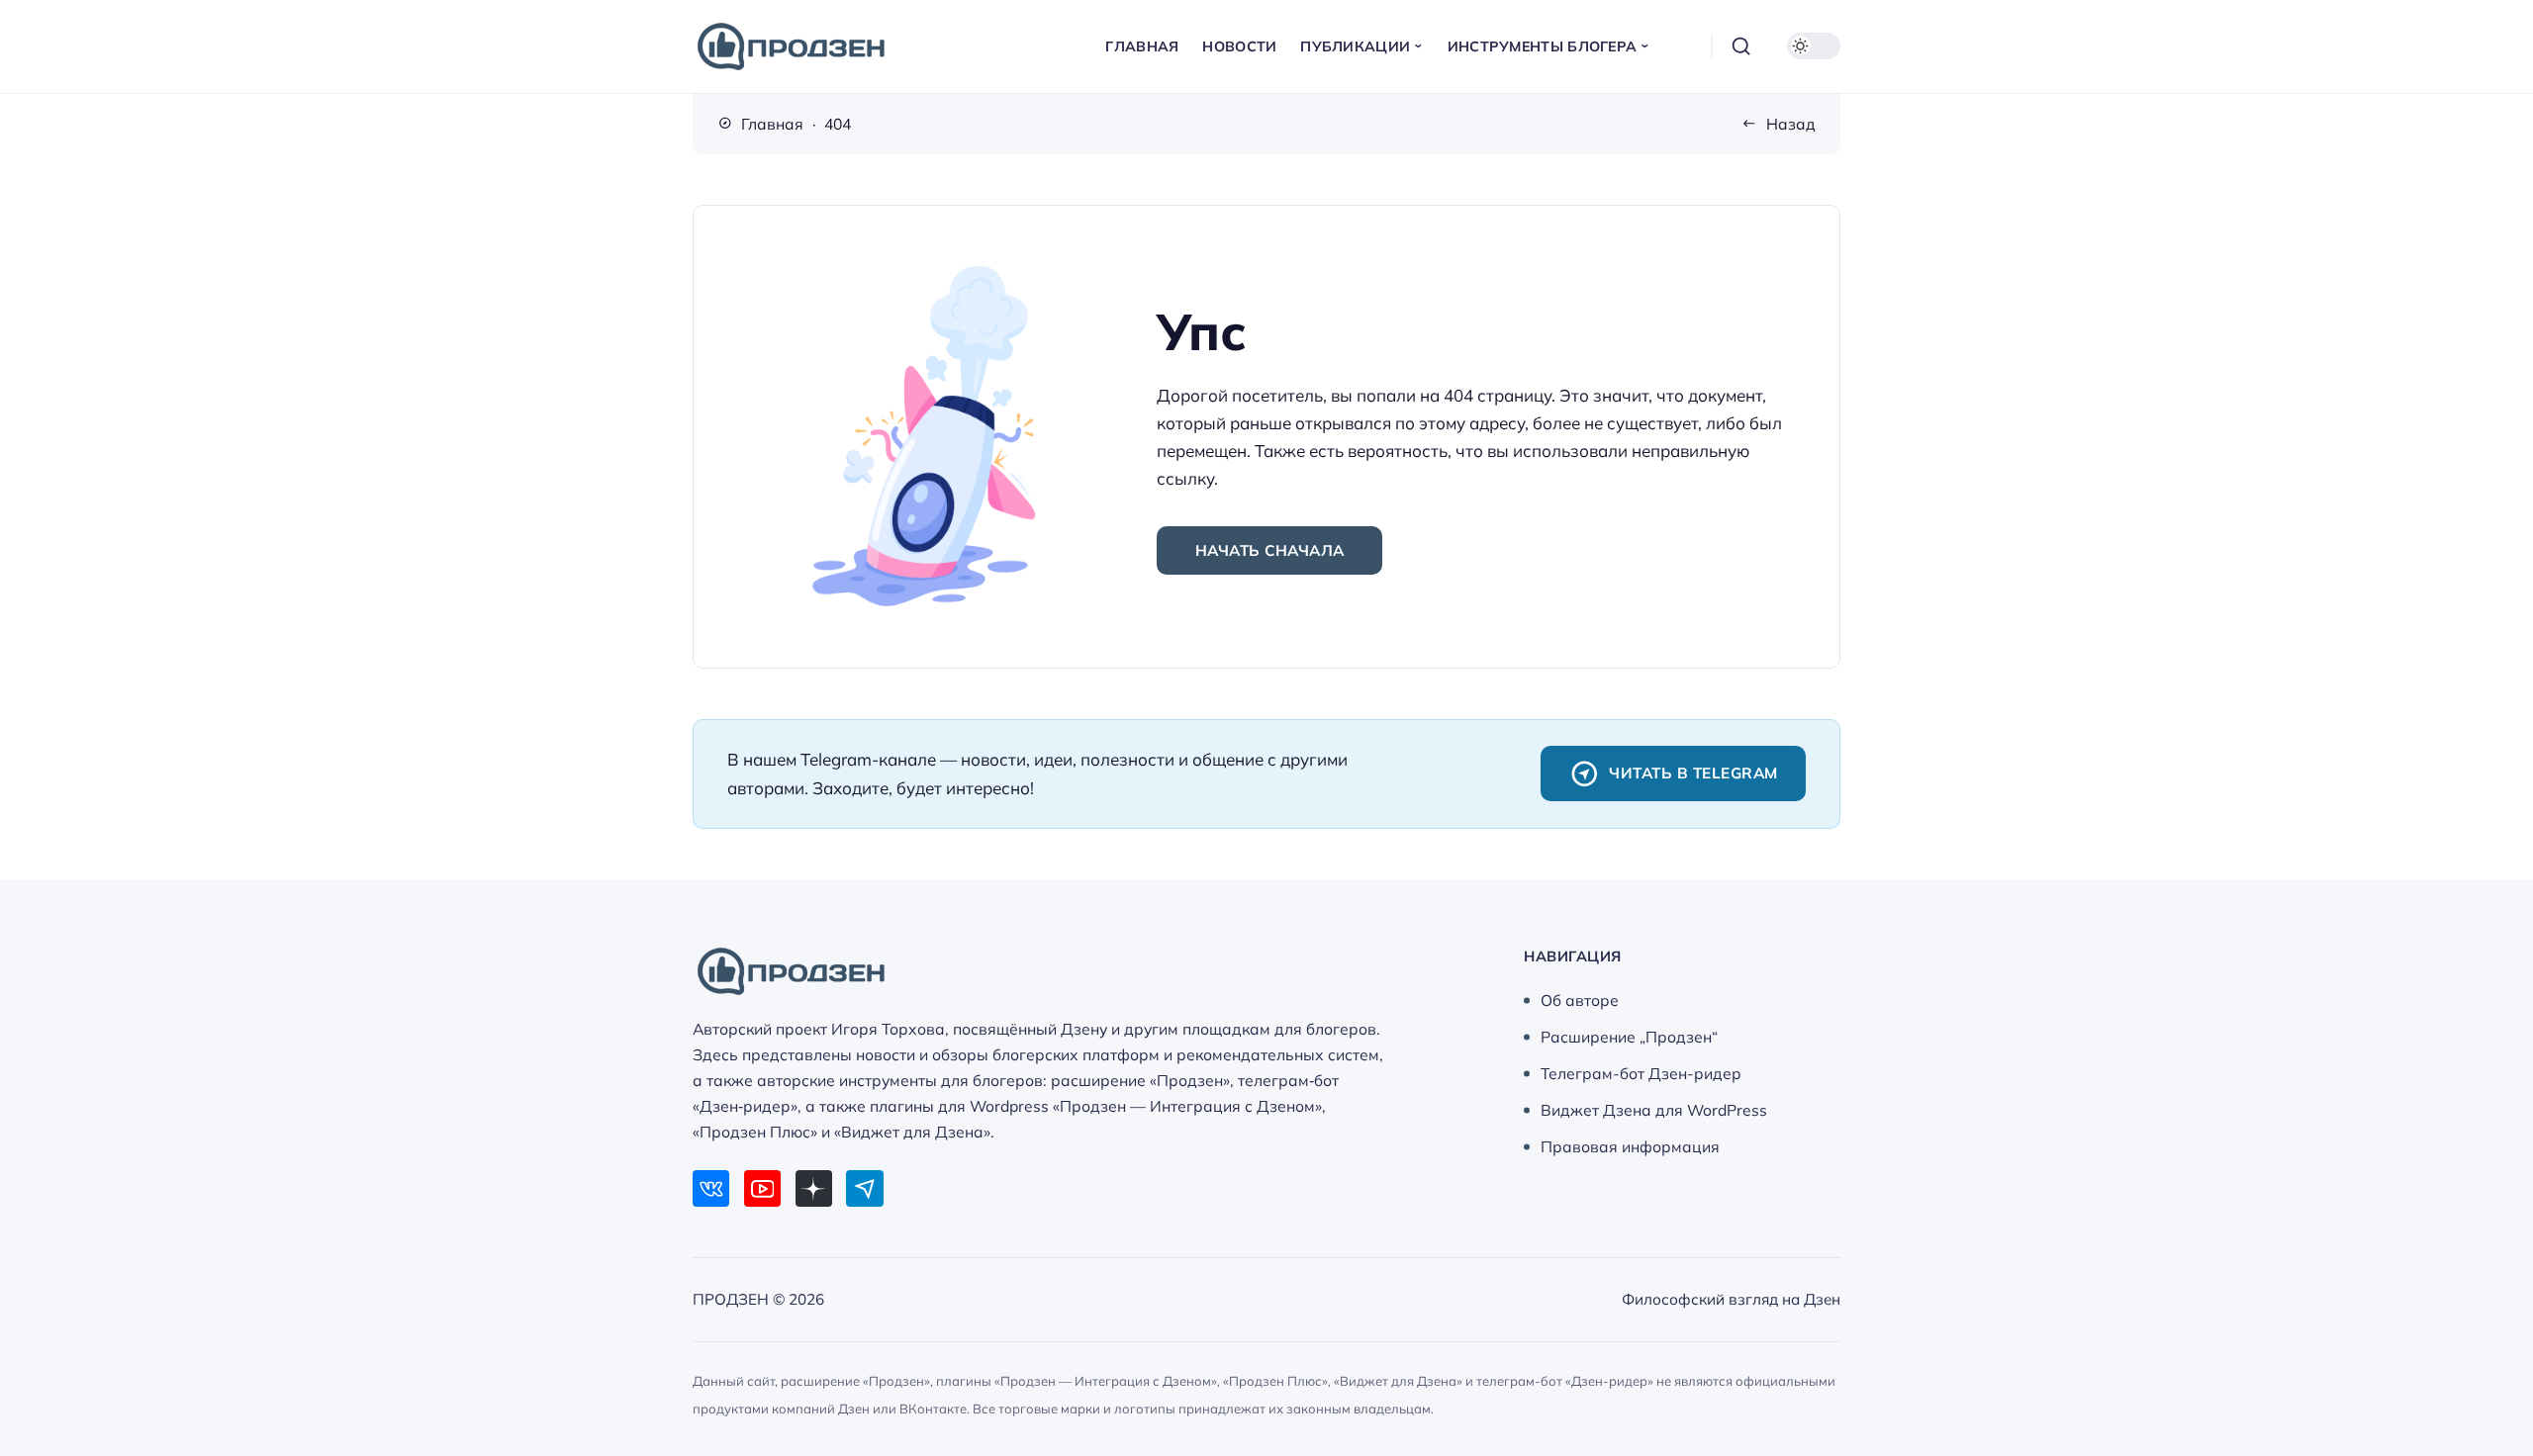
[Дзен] (814, 1188)
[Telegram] (864, 1188)
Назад (1791, 124)
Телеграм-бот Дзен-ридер (1641, 1073)
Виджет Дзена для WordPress (1654, 1110)
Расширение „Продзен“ (1629, 1037)
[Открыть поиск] (1741, 46)
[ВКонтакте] (711, 1188)
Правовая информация (1630, 1146)
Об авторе (1580, 1000)
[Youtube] (762, 1188)
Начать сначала (1270, 550)
